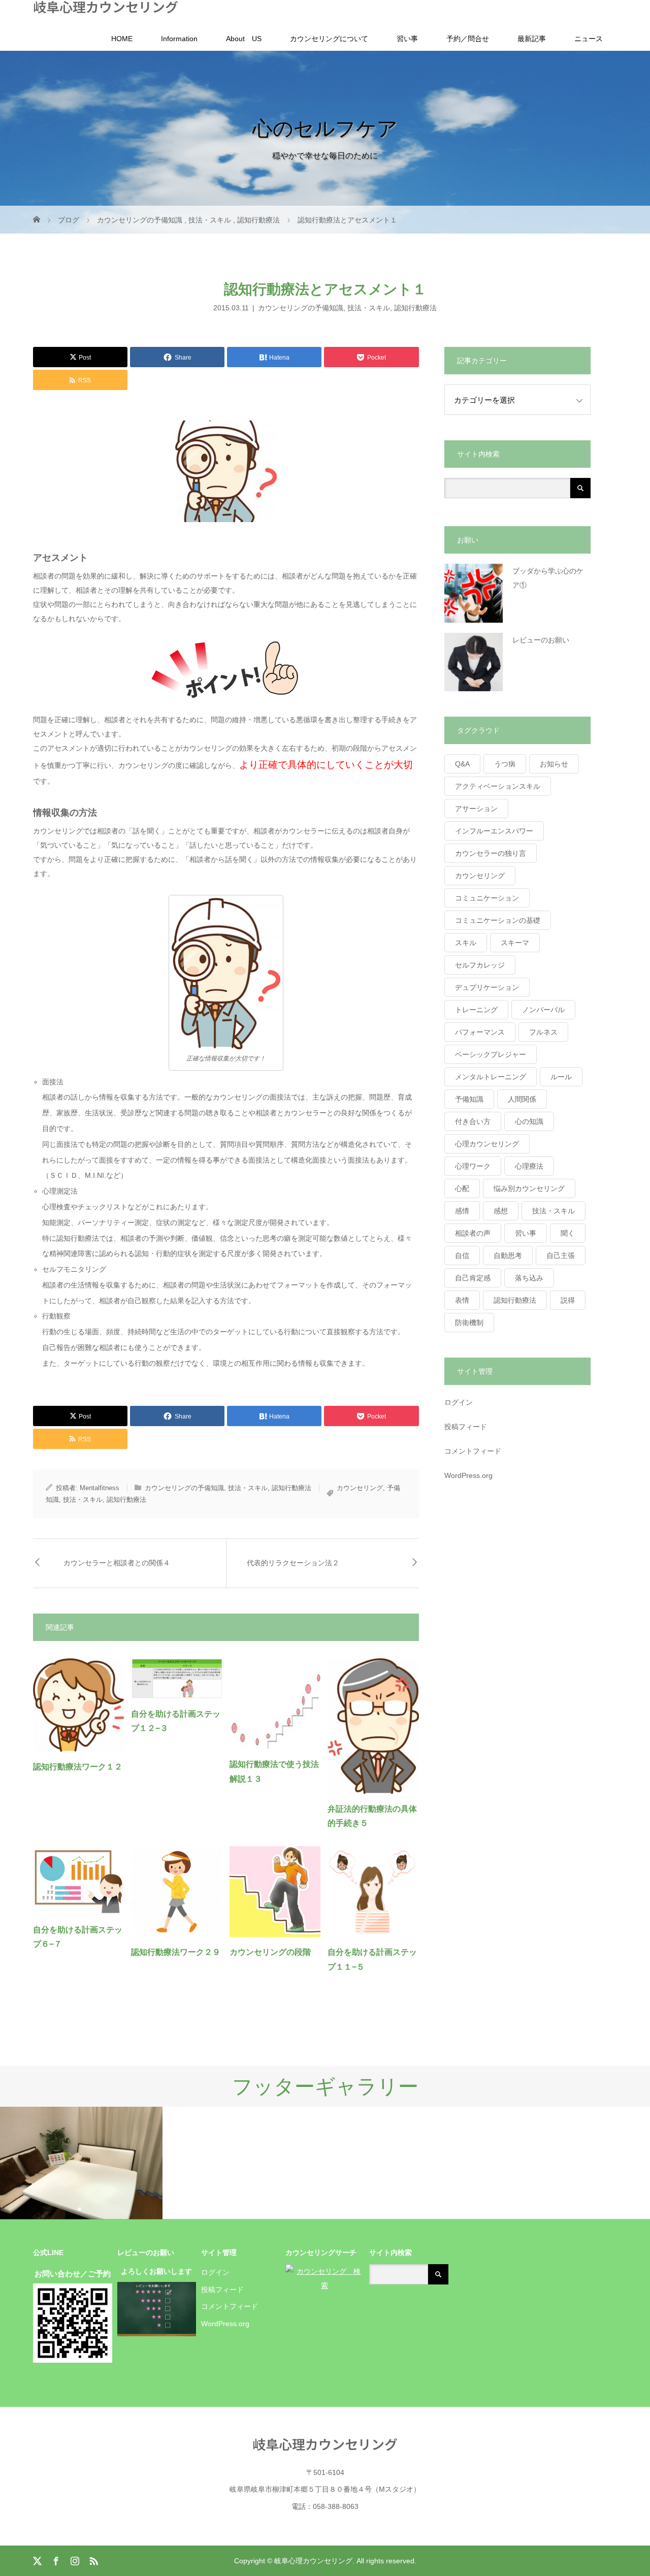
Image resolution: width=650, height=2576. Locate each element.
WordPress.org (468, 1475)
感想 (501, 1211)
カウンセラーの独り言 (491, 853)
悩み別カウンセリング (529, 1188)
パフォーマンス (480, 1032)
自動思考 (508, 1255)
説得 (568, 1300)
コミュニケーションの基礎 (498, 920)
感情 (462, 1211)
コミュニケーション (487, 898)
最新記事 (532, 39)
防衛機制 (469, 1323)
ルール (561, 1077)
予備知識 (469, 1099)
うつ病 (505, 764)
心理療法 (529, 1166)
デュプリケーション (487, 987)
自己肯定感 (473, 1278)
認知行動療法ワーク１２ (78, 1767)
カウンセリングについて (329, 39)
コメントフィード (473, 1451)
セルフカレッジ (480, 965)
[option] (81, 2163)
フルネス (543, 1032)
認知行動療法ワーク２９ (176, 1952)
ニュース (589, 39)
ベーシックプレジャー (491, 1054)
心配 (462, 1188)
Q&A (462, 764)
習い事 (407, 39)
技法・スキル (369, 308)
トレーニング (476, 1010)
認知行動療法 (415, 308)
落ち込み (529, 1278)
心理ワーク (473, 1166)
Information (179, 39)
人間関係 (522, 1099)
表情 (462, 1300)
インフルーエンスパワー (494, 831)
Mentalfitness (100, 1488)
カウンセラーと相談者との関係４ (117, 1563)
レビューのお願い (541, 640)
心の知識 (529, 1121)
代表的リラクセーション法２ (293, 1563)
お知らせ (554, 764)
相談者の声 (473, 1233)
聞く (568, 1233)
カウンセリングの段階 (270, 1952)
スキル (466, 943)
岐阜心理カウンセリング (106, 7)
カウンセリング (360, 1488)
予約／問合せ (468, 39)
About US (244, 39)
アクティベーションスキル (498, 786)
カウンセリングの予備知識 (301, 308)
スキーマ (515, 943)
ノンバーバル (543, 1010)
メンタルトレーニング (491, 1077)
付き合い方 (473, 1121)
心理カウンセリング (487, 1144)
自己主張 (561, 1255)
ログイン (459, 1402)
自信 (462, 1255)
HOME (122, 39)
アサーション (476, 809)
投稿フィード (466, 1427)
